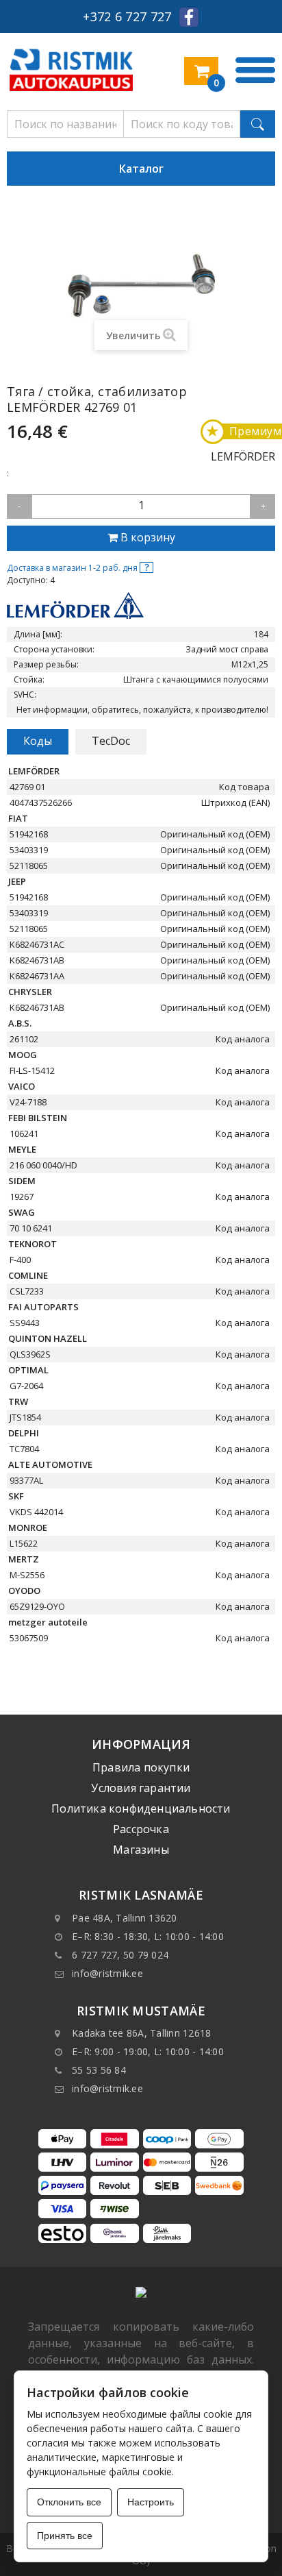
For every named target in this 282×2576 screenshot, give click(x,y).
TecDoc (111, 741)
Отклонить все (69, 2502)
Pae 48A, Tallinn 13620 (125, 1918)
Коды (38, 741)
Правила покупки (141, 1767)
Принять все (65, 2536)
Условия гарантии (141, 1788)
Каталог (141, 169)
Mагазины (141, 1850)
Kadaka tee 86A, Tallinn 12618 (141, 2033)
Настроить (151, 2502)
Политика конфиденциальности (141, 1808)
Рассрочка (141, 1829)
